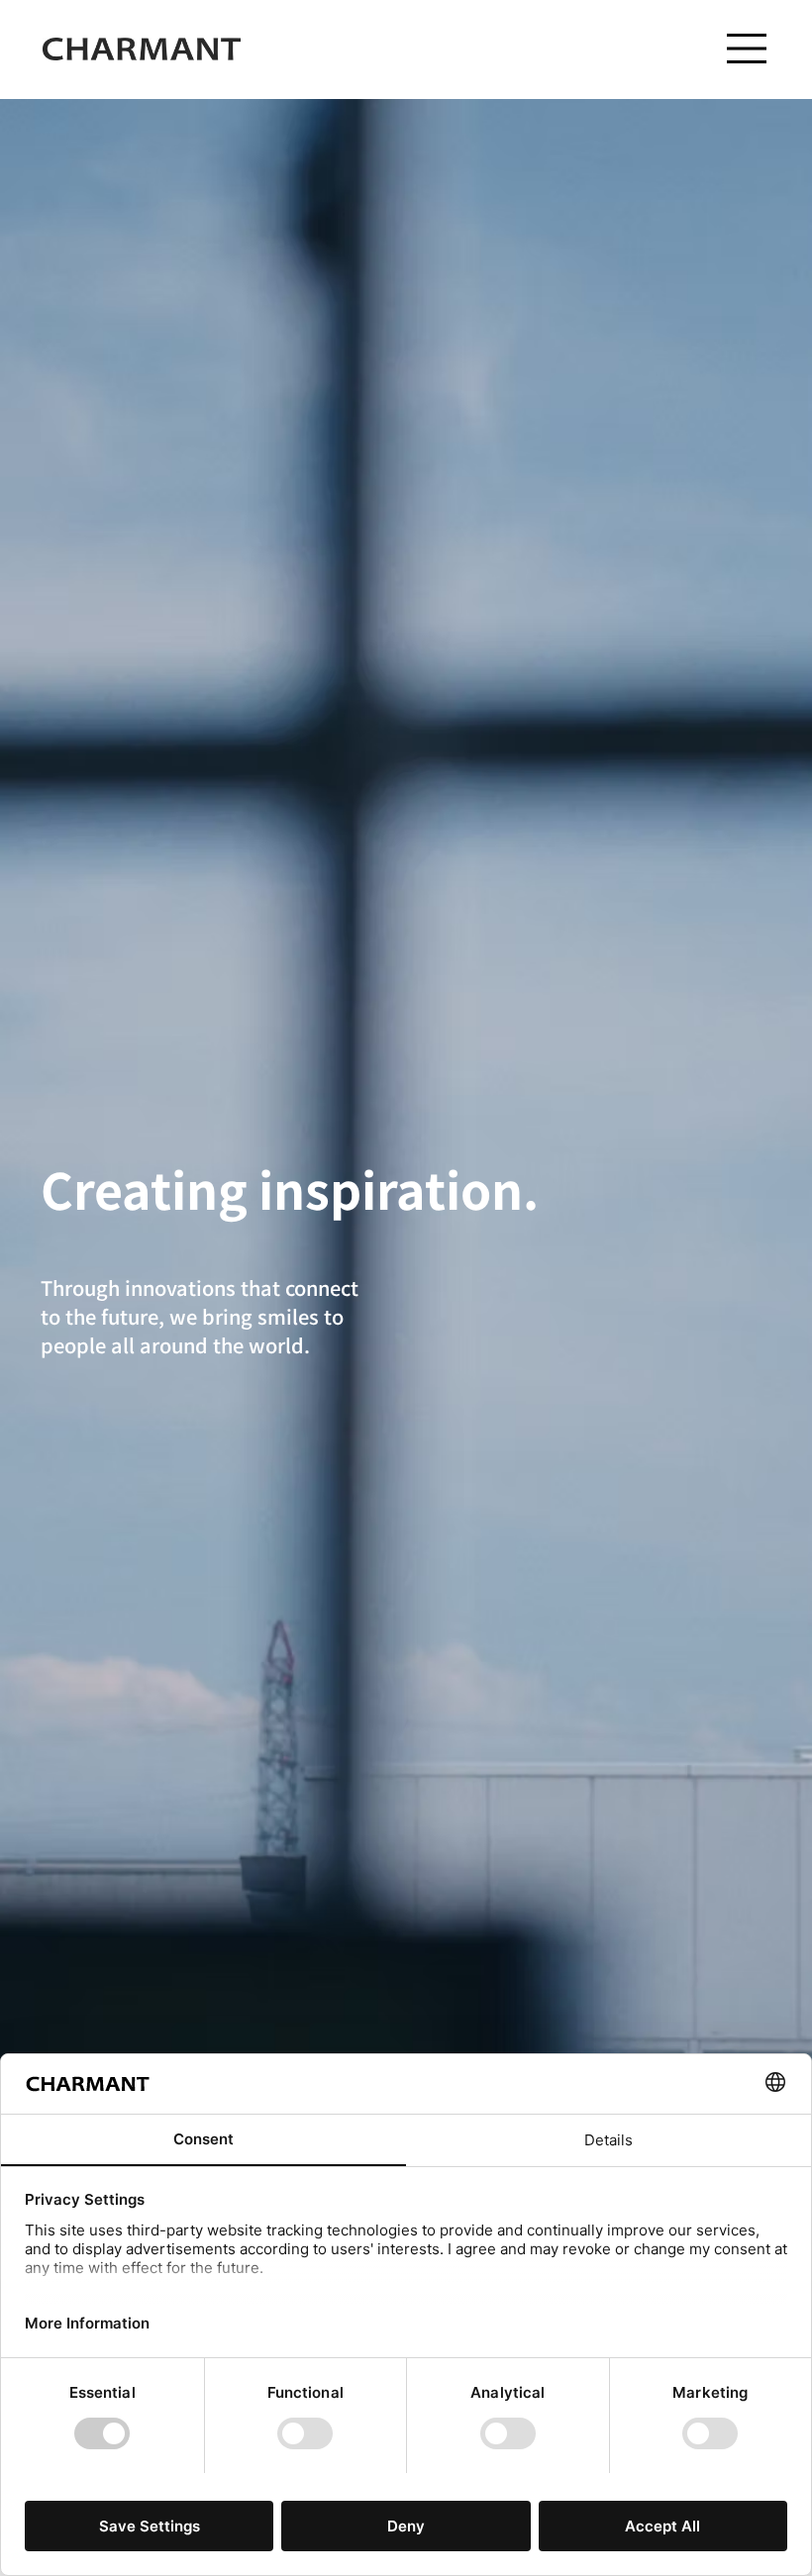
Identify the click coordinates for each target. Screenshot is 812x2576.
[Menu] (748, 49)
